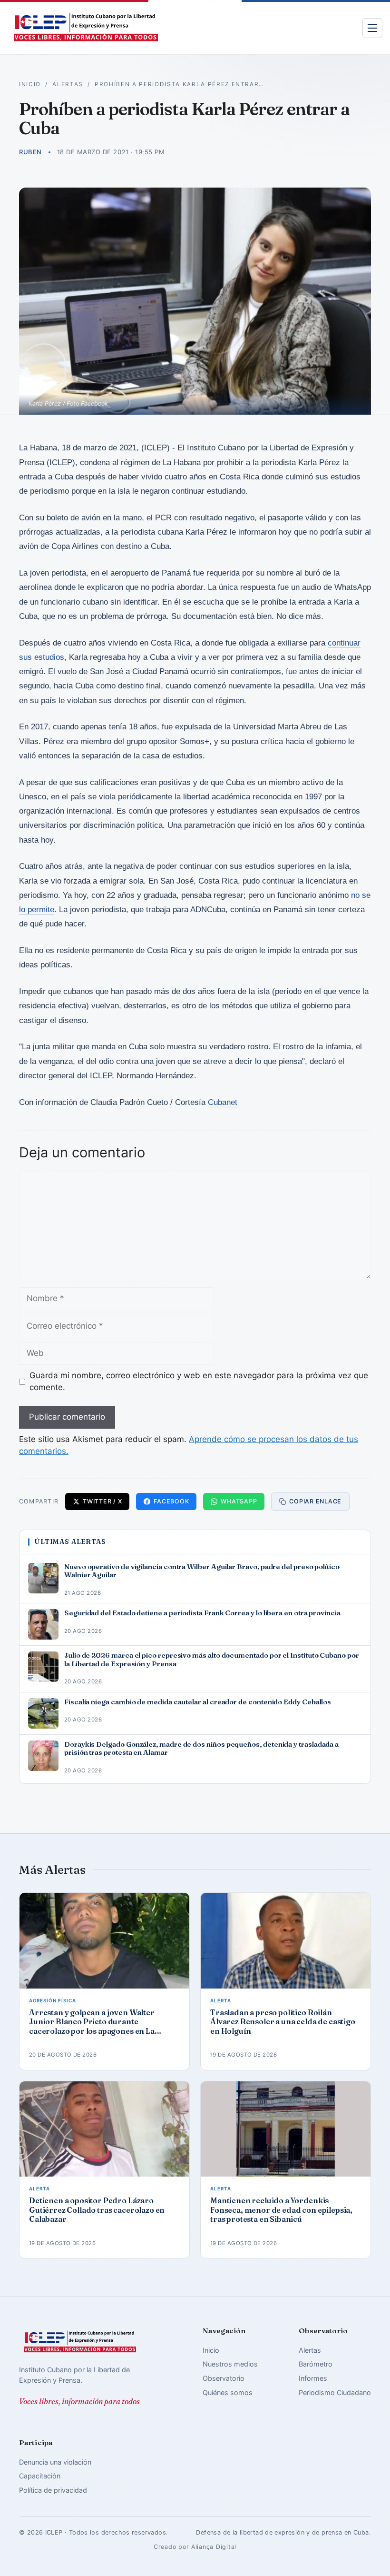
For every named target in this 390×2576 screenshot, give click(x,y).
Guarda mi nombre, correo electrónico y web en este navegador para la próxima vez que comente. (199, 1382)
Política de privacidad (53, 2490)
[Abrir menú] (372, 28)
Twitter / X (102, 1501)
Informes (313, 2378)
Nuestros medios (230, 2364)
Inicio (30, 84)
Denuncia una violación (55, 2462)
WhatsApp (239, 1501)
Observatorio (224, 2378)
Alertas (68, 84)
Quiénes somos (228, 2392)
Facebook (171, 1501)
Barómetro (316, 2364)
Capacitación (40, 2476)
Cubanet (223, 1102)
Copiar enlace (315, 1501)
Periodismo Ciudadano (335, 2392)
